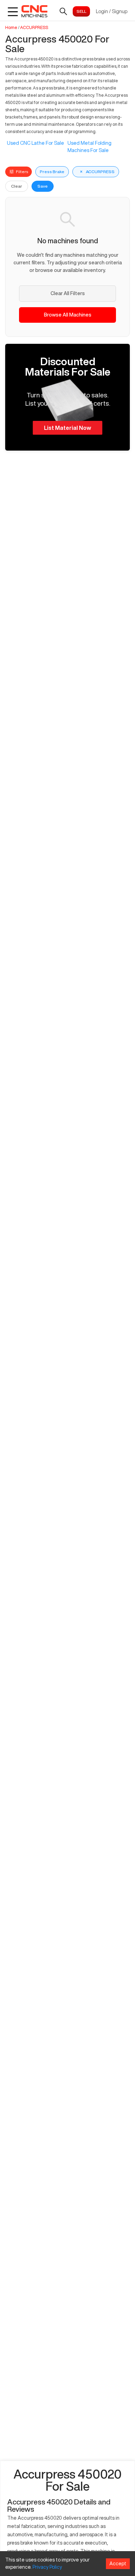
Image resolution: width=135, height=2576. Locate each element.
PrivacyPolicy (47, 2567)
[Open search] (63, 11)
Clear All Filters (68, 293)
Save (43, 186)
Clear (17, 186)
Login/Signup (112, 11)
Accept (118, 2564)
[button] (67, 397)
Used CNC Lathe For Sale (35, 143)
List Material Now (67, 428)
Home (11, 27)
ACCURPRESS (34, 27)
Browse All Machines (68, 315)
